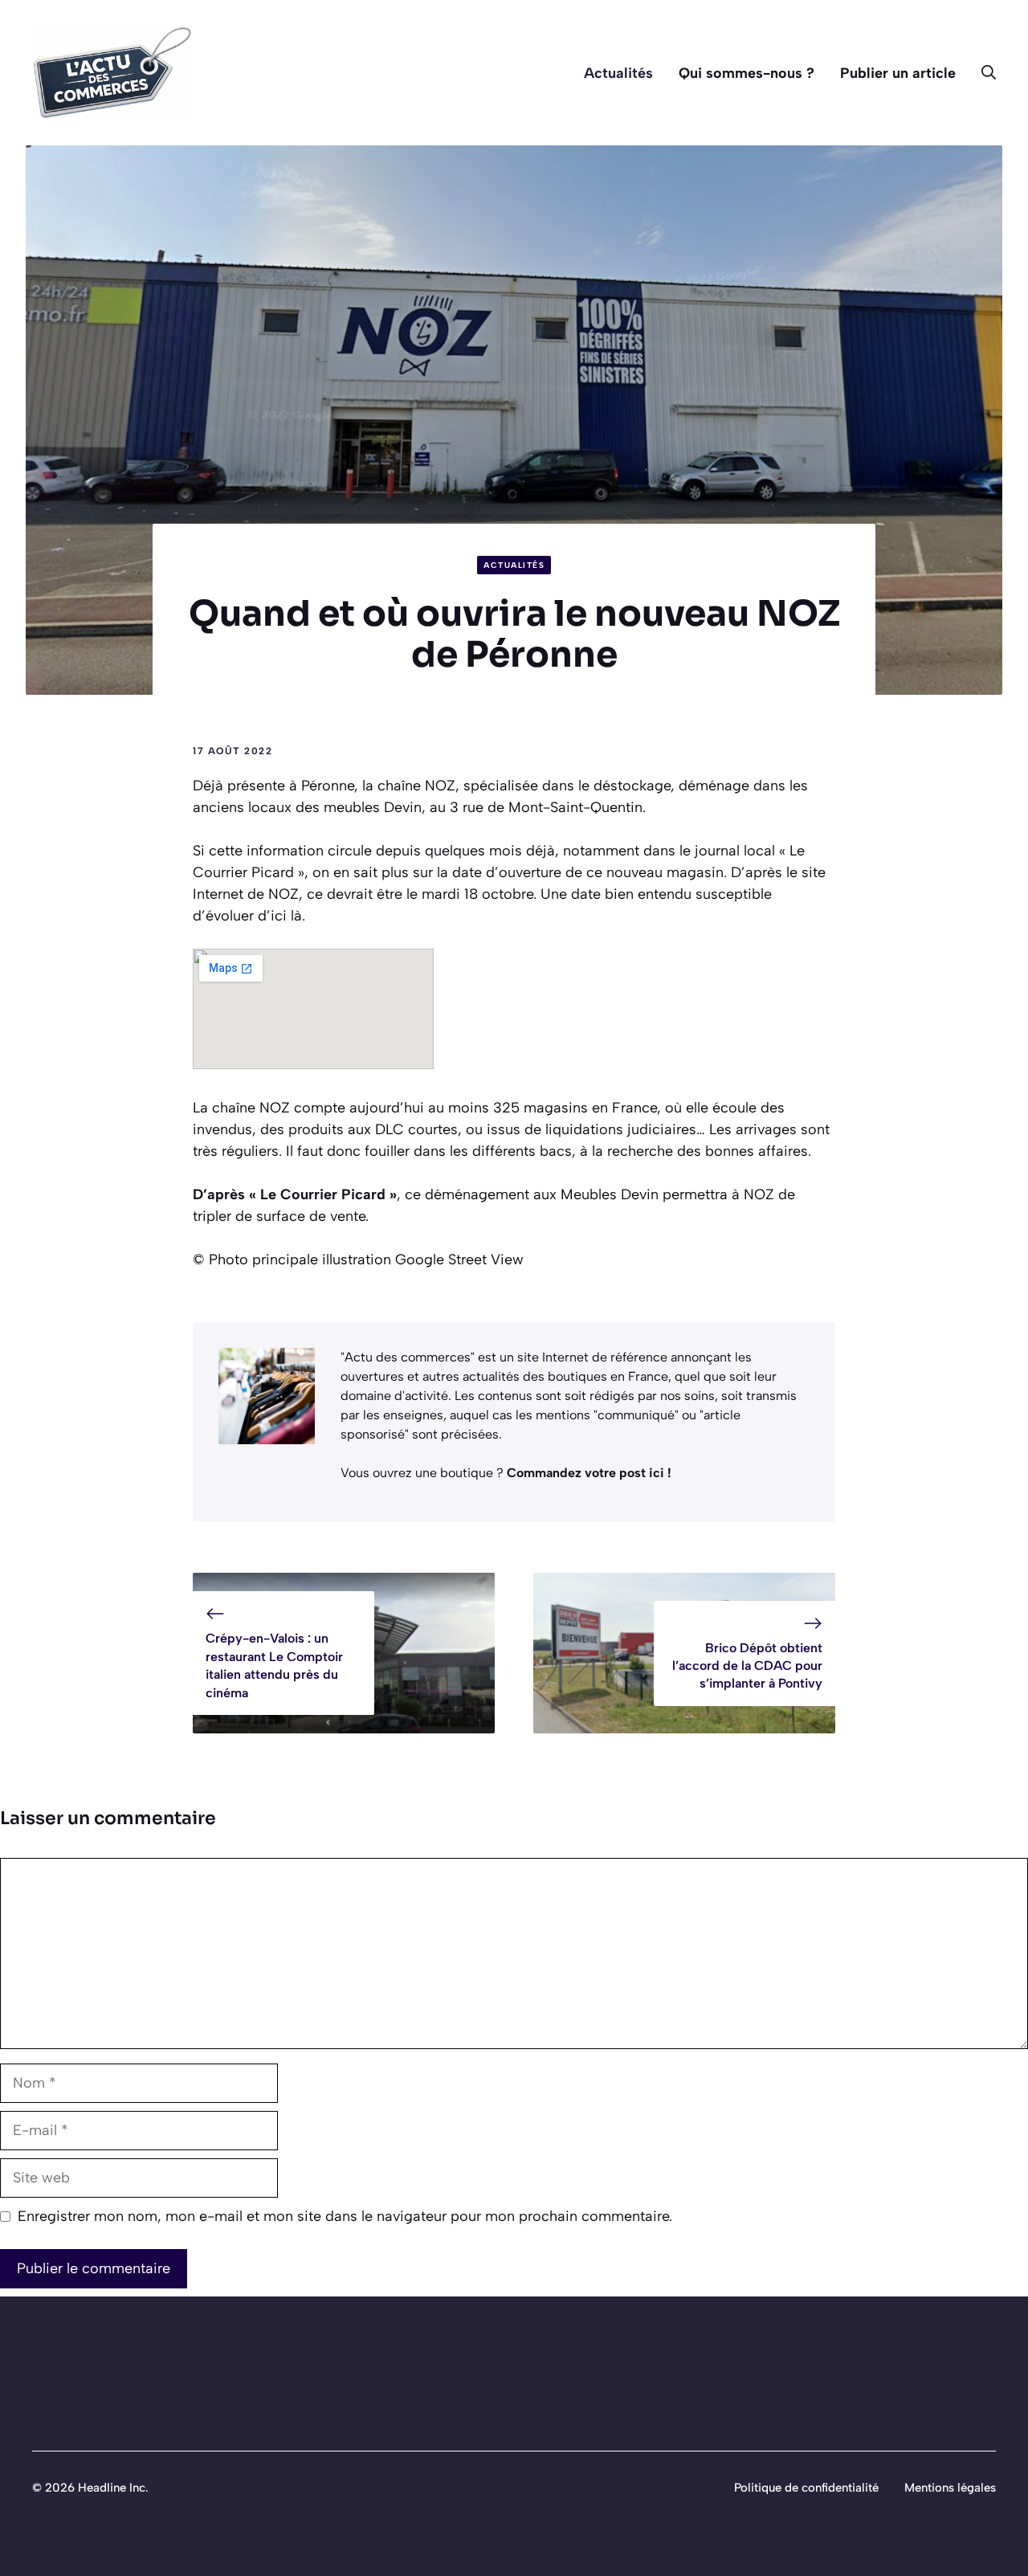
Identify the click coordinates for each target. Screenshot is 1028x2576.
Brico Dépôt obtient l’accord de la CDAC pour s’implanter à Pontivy (747, 1666)
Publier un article (898, 73)
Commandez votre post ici (587, 1473)
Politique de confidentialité (806, 2488)
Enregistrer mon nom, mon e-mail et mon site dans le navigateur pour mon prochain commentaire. (345, 2216)
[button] (982, 73)
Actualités (618, 73)
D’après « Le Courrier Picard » (295, 1194)
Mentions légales (950, 2488)
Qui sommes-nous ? (747, 73)
